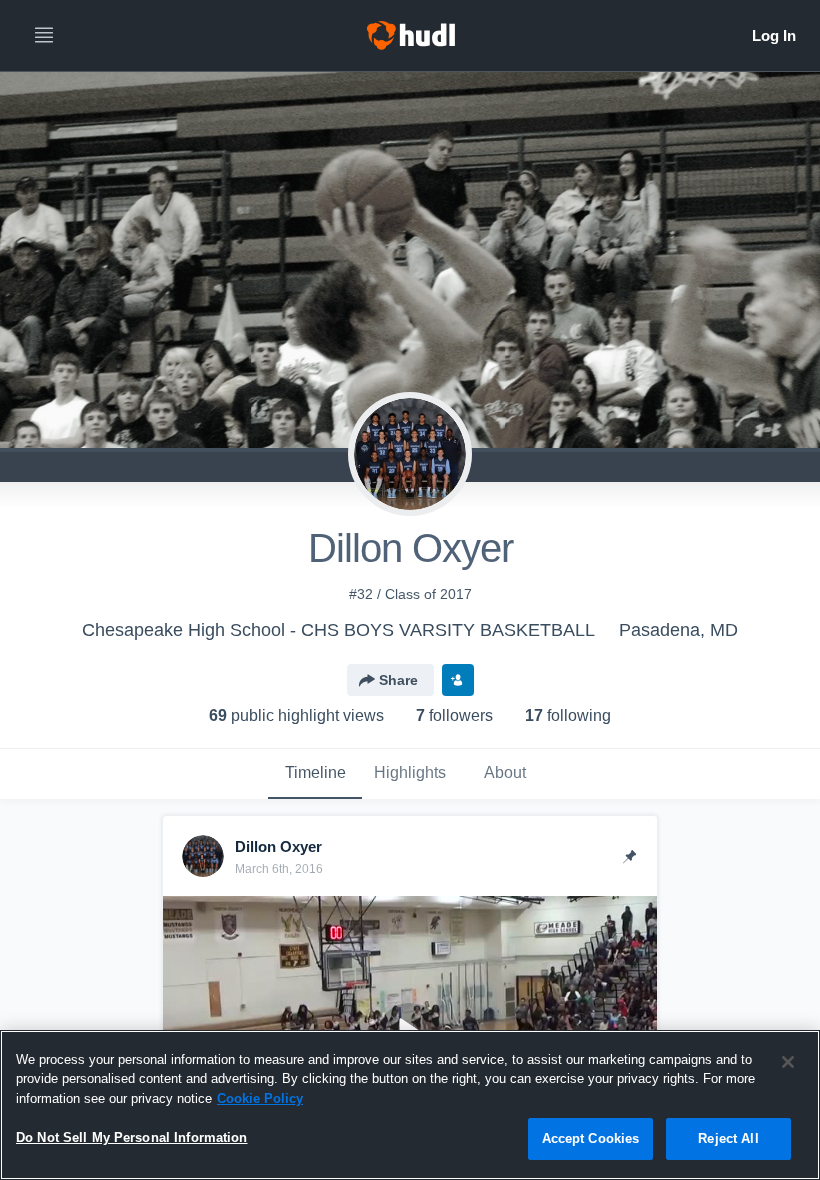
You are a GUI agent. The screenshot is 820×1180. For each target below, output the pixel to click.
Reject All (728, 1138)
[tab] (315, 774)
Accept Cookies (591, 1138)
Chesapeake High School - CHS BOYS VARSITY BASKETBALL (338, 630)
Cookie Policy (260, 1098)
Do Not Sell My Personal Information (132, 1137)
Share (398, 680)
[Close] (788, 1062)
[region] (410, 1105)
